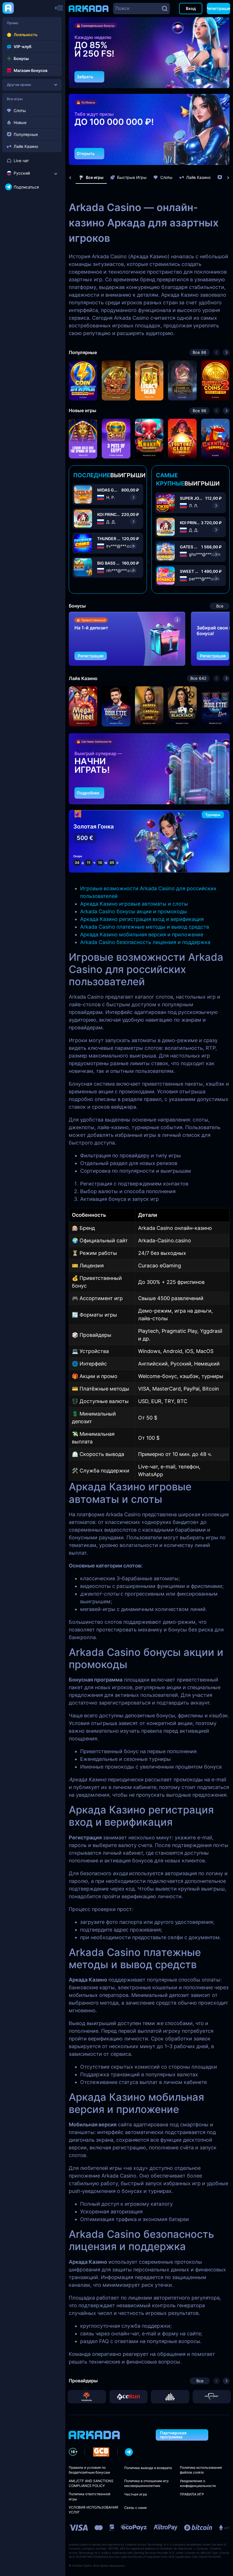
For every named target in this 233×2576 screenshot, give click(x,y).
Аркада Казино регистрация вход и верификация (142, 919)
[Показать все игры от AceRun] (129, 2397)
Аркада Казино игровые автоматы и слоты (134, 904)
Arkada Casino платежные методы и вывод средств (145, 927)
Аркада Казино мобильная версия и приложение (142, 934)
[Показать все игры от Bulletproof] (212, 2397)
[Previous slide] (73, 178)
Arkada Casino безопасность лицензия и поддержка (145, 942)
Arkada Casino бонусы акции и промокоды (134, 911)
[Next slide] (225, 178)
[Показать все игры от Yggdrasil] (87, 2397)
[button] (211, 79)
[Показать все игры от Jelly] (170, 2397)
